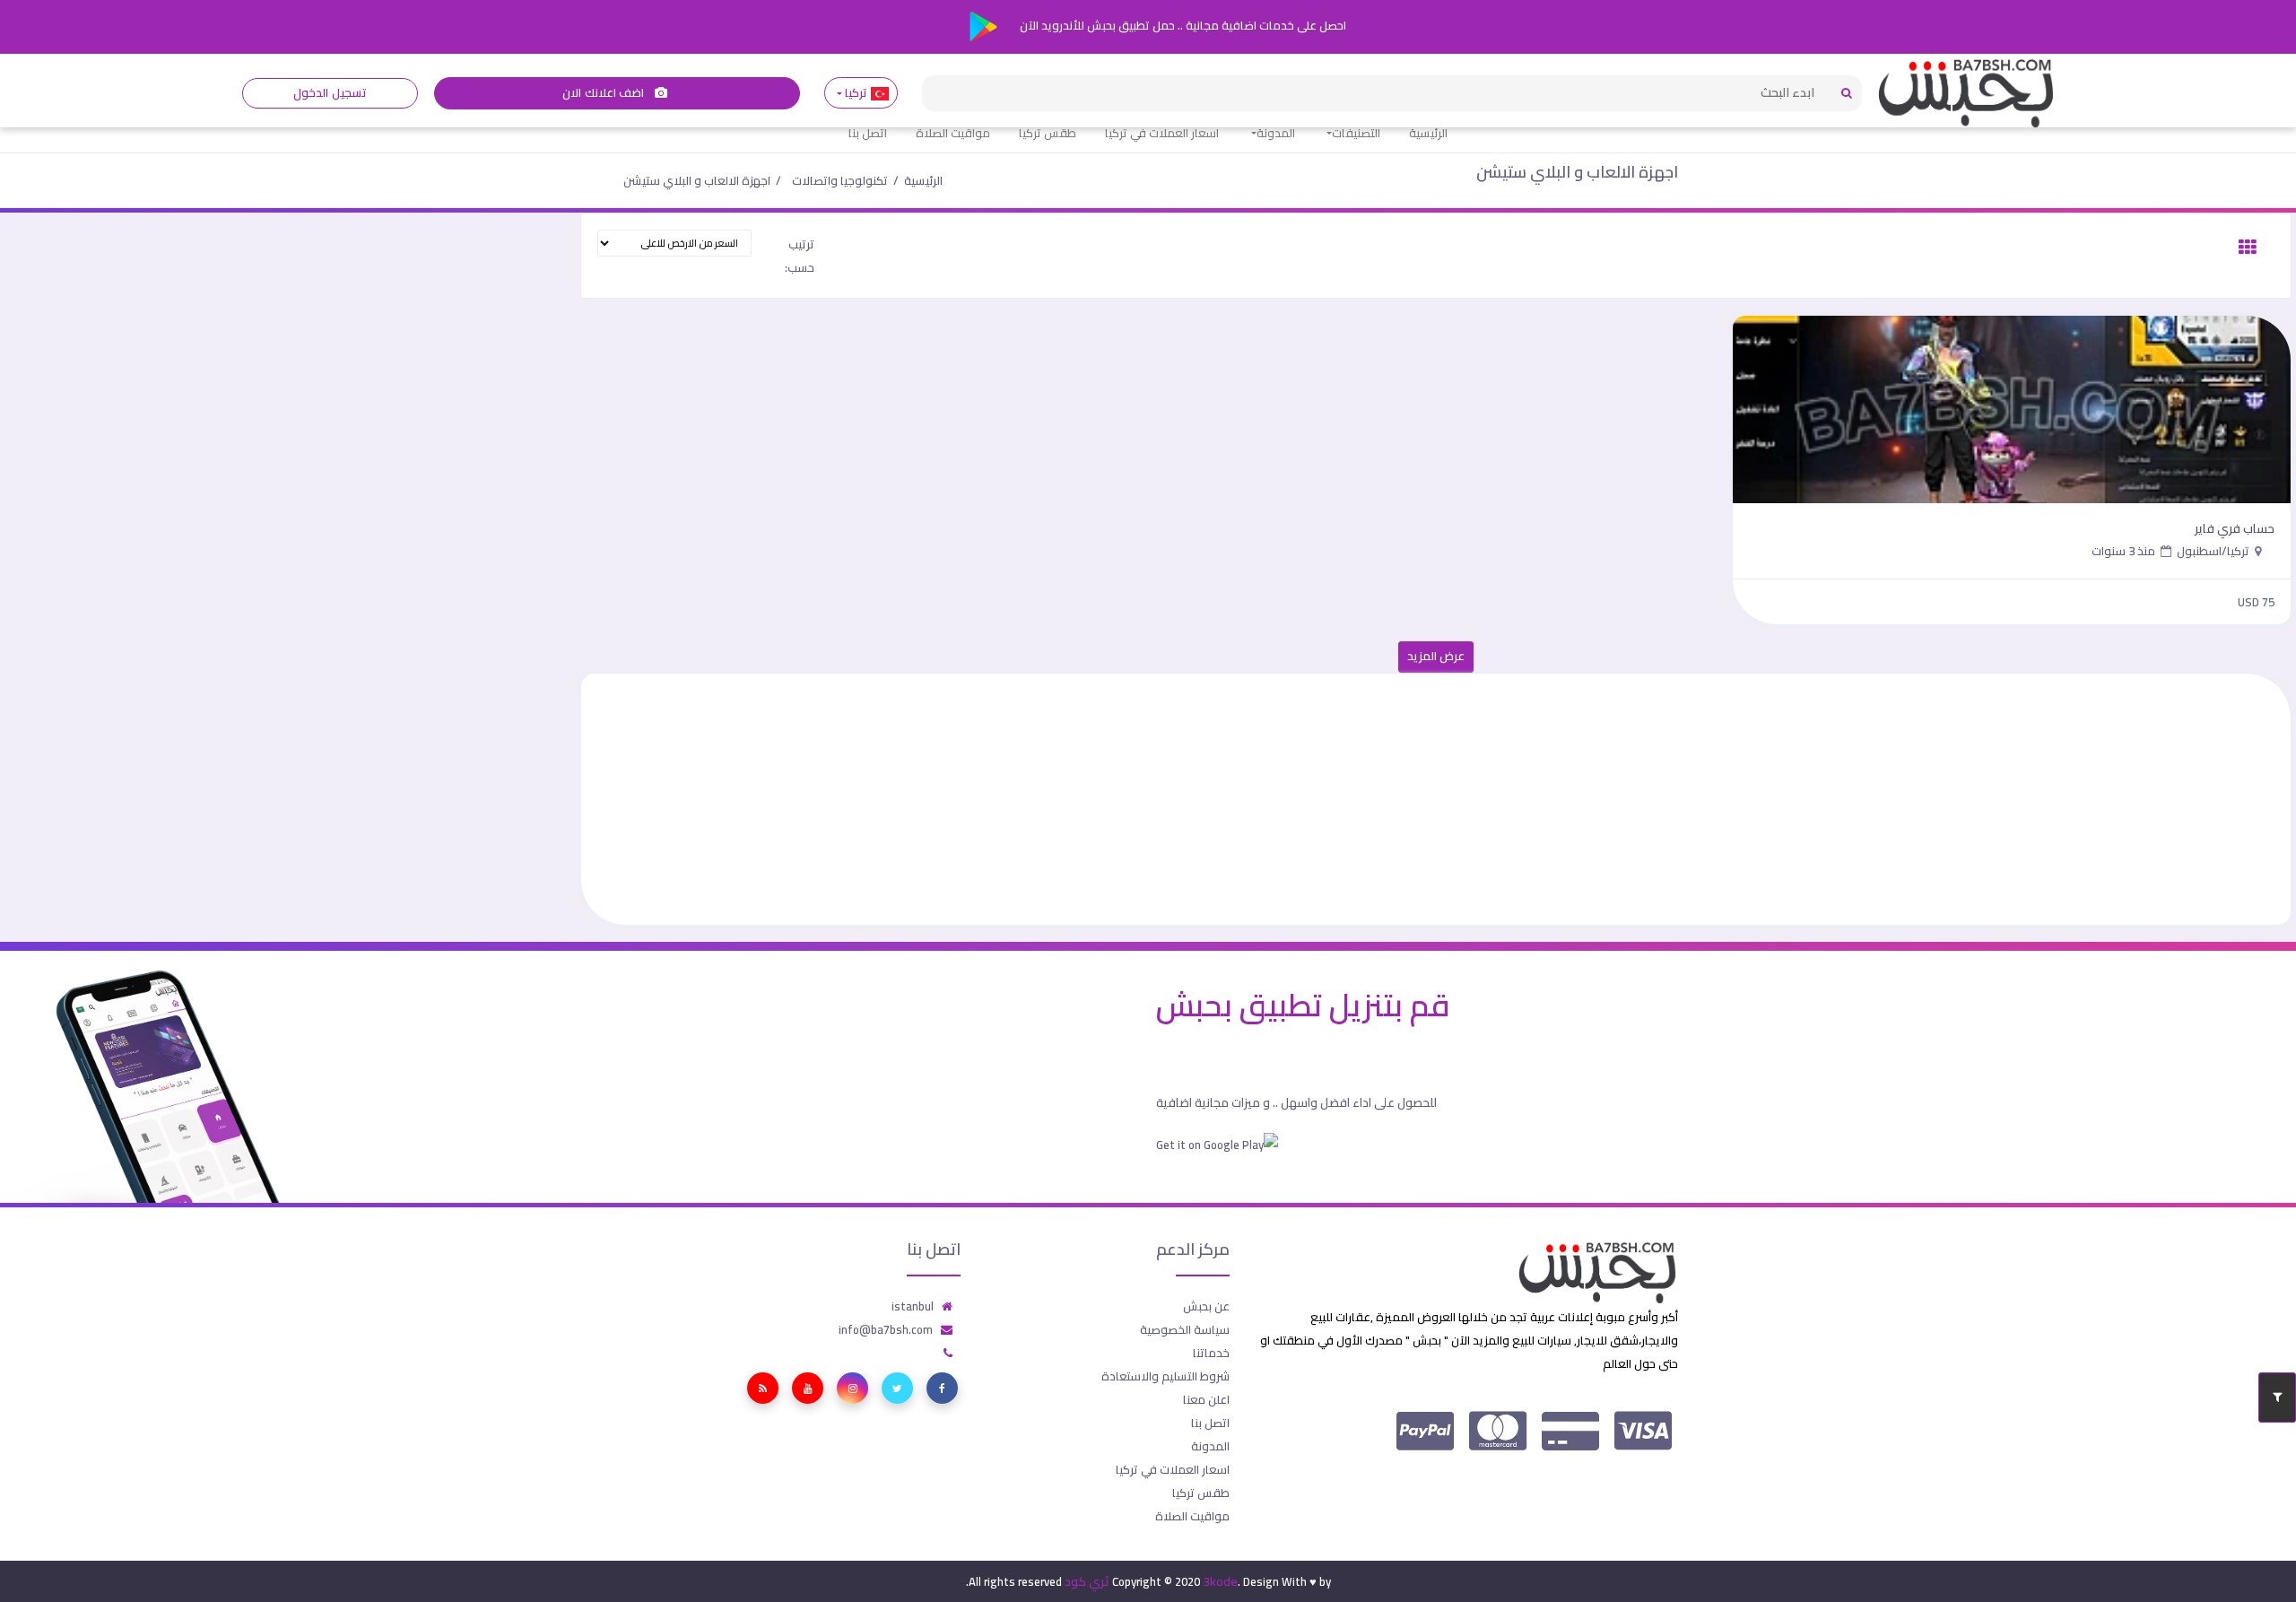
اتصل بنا (868, 133)
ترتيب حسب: (800, 256)
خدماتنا (1211, 1353)
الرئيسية (1428, 133)
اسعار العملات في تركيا (1162, 133)
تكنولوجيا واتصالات (840, 180)
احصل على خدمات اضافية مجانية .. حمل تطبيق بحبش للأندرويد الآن (1182, 25)
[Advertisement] (1752, 799)
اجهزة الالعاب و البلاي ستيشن (1577, 172)
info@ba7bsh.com (886, 1329)
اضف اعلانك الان (604, 93)
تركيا (857, 93)
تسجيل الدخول (330, 93)
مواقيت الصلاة (953, 133)
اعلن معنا (1206, 1399)
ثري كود (1087, 1581)
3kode (1220, 1581)
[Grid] (2248, 248)
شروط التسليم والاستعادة (1165, 1376)
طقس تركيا (1048, 133)
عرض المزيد (1436, 656)
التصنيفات (1356, 133)
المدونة (1276, 133)
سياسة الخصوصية (1185, 1329)
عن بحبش (1206, 1306)
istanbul (913, 1306)
